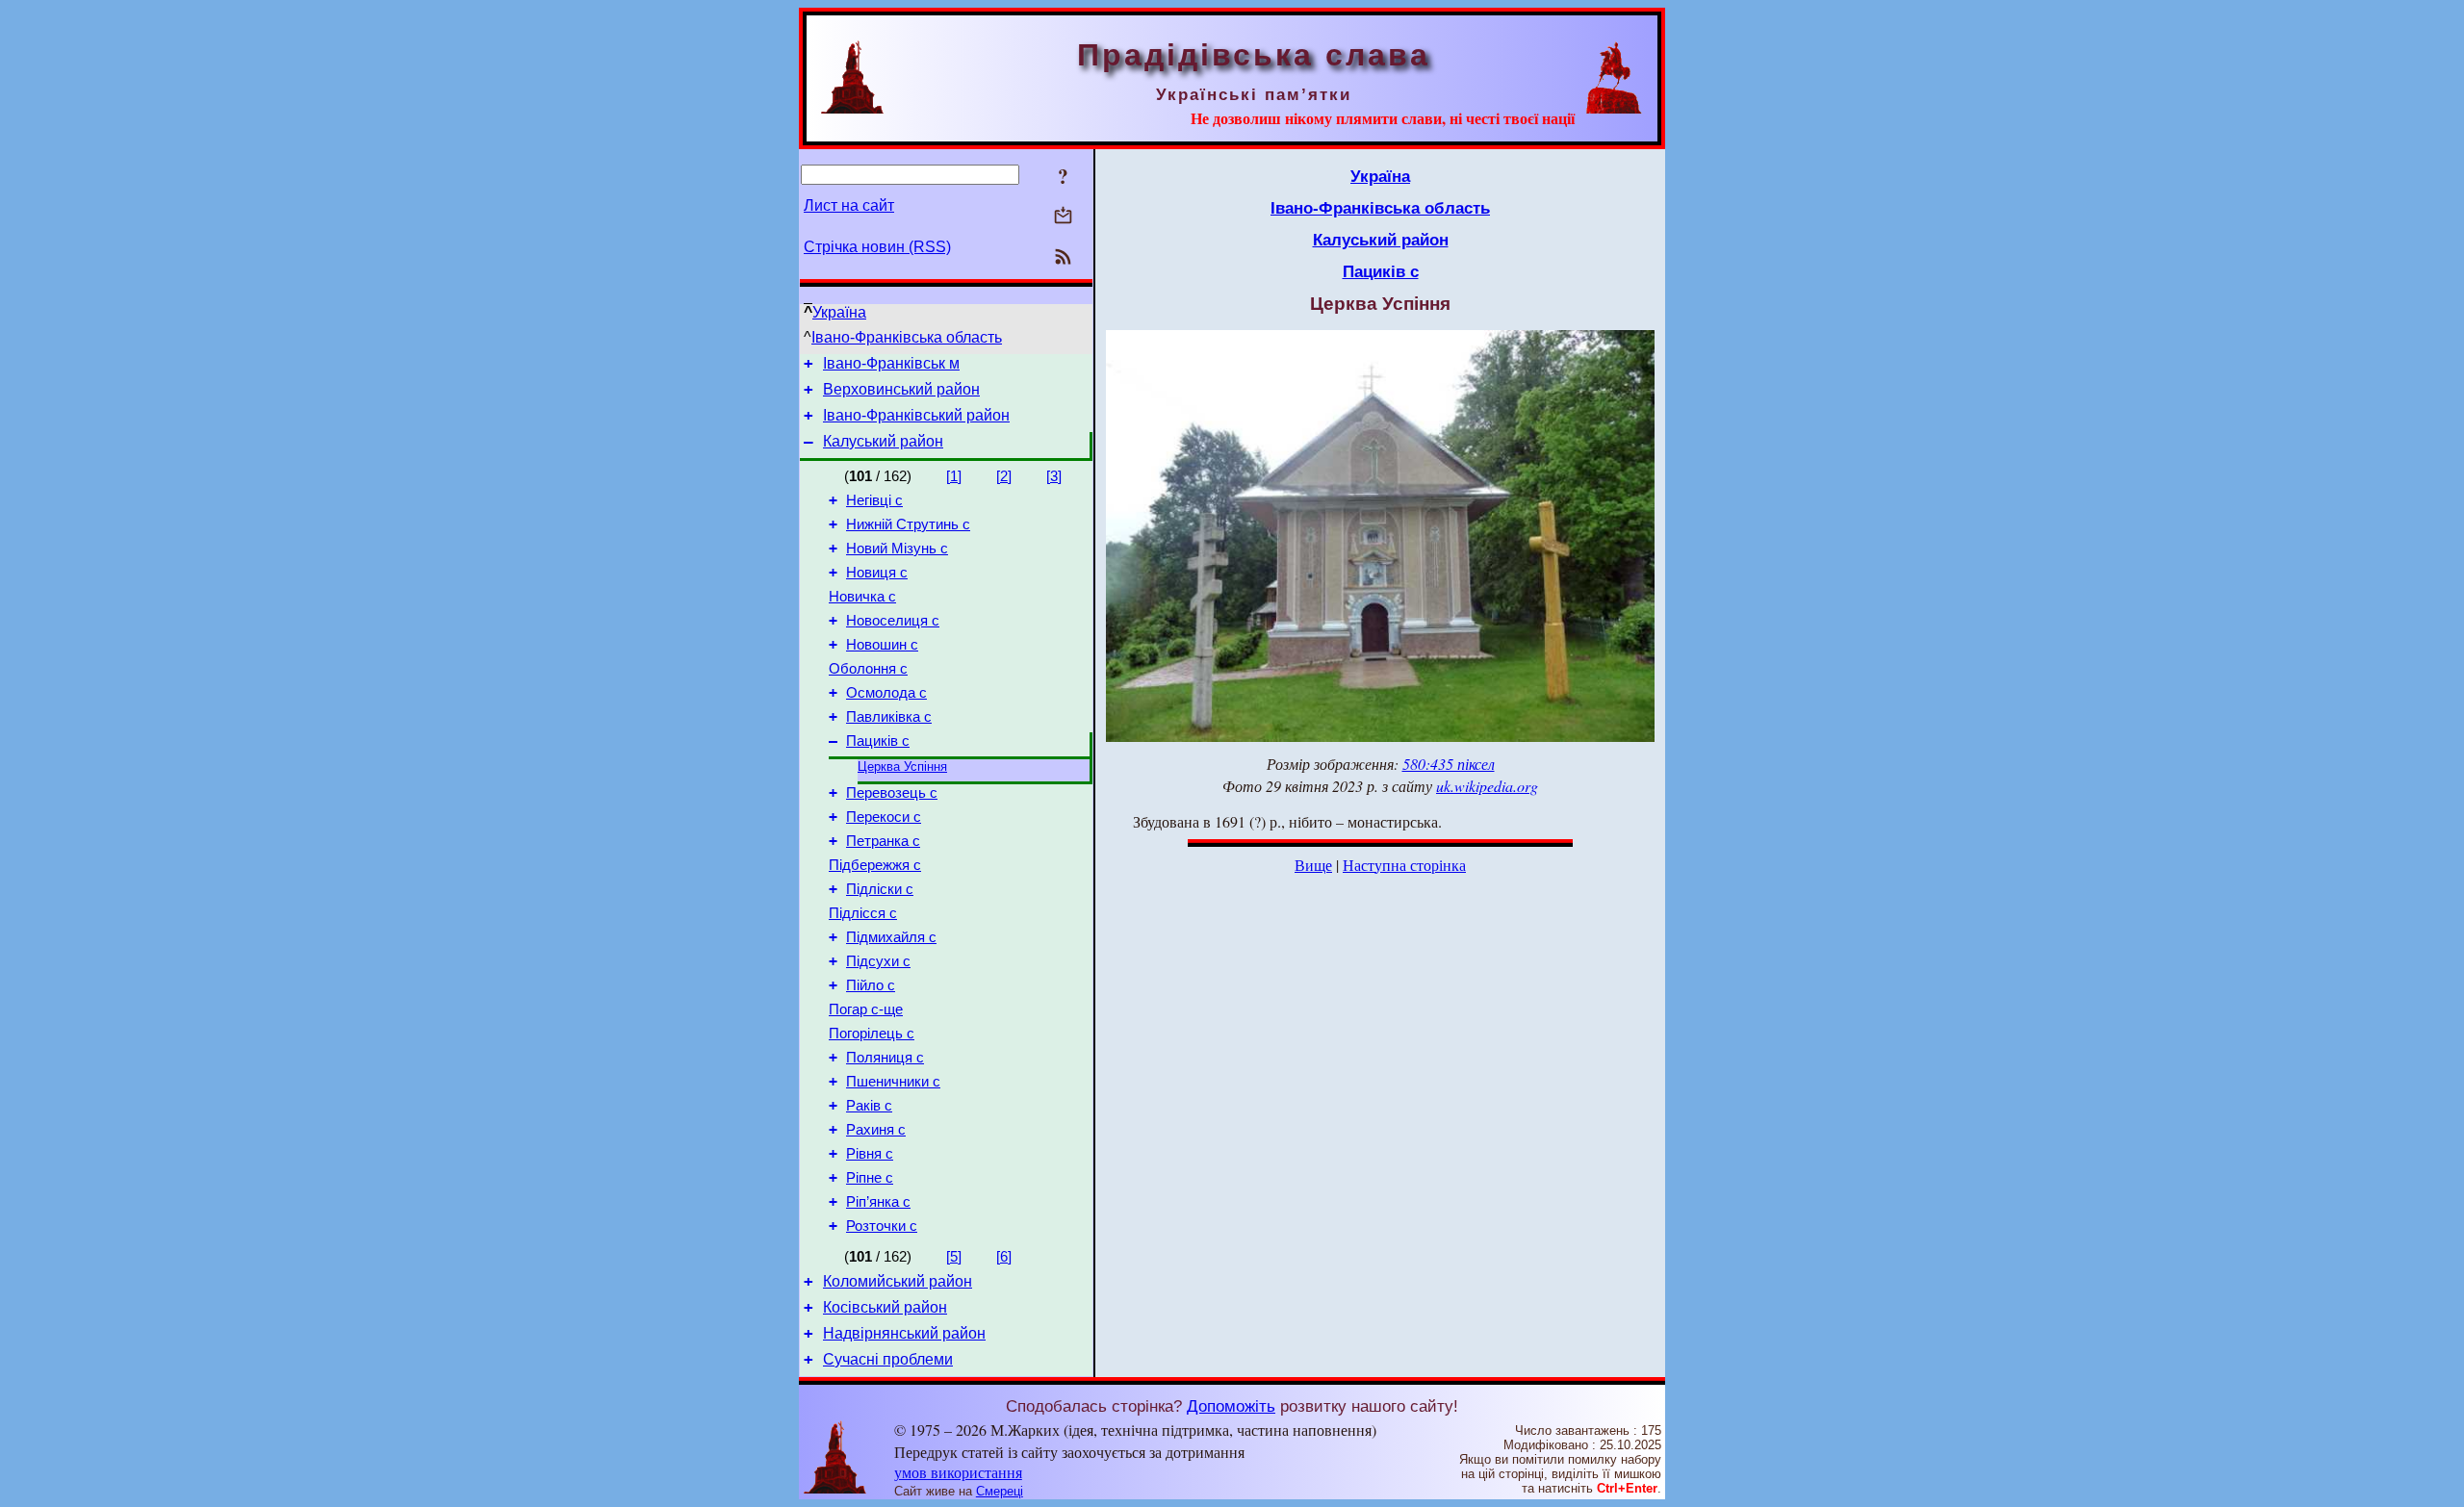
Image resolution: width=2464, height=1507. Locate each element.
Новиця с (877, 573)
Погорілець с (872, 1034)
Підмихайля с (891, 937)
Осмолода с (886, 693)
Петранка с (883, 841)
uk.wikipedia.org (1487, 786)
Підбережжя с (875, 865)
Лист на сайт (849, 205)
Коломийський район (898, 1281)
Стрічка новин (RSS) (877, 247)
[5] (954, 1257)
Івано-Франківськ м (891, 363)
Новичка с (862, 597)
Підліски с (880, 889)
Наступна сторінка (1404, 865)
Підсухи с (878, 961)
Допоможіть (1231, 1406)
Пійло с (871, 985)
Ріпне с (870, 1178)
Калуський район (883, 441)
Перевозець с (892, 793)
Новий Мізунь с (897, 549)
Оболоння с (868, 669)
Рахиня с (876, 1130)
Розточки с (882, 1226)
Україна (839, 312)
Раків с (869, 1106)
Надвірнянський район (904, 1333)
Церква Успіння (902, 766)
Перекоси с (884, 817)
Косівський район (885, 1307)
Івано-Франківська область (907, 337)
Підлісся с (863, 913)
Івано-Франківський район (916, 415)
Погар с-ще (866, 1009)
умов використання (958, 1472)
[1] (954, 476)
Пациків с (878, 741)
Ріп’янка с (878, 1202)
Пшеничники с (893, 1082)
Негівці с (874, 500)
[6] (1004, 1257)
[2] (1004, 476)
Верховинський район (901, 389)
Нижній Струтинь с (908, 524)
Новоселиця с (893, 621)
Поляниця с (885, 1058)
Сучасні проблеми (888, 1359)
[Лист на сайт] (1063, 217)
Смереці (1000, 1491)
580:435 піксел (1449, 764)
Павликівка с (889, 717)
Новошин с (882, 645)
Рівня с (870, 1154)
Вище (1313, 865)
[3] (1054, 476)
